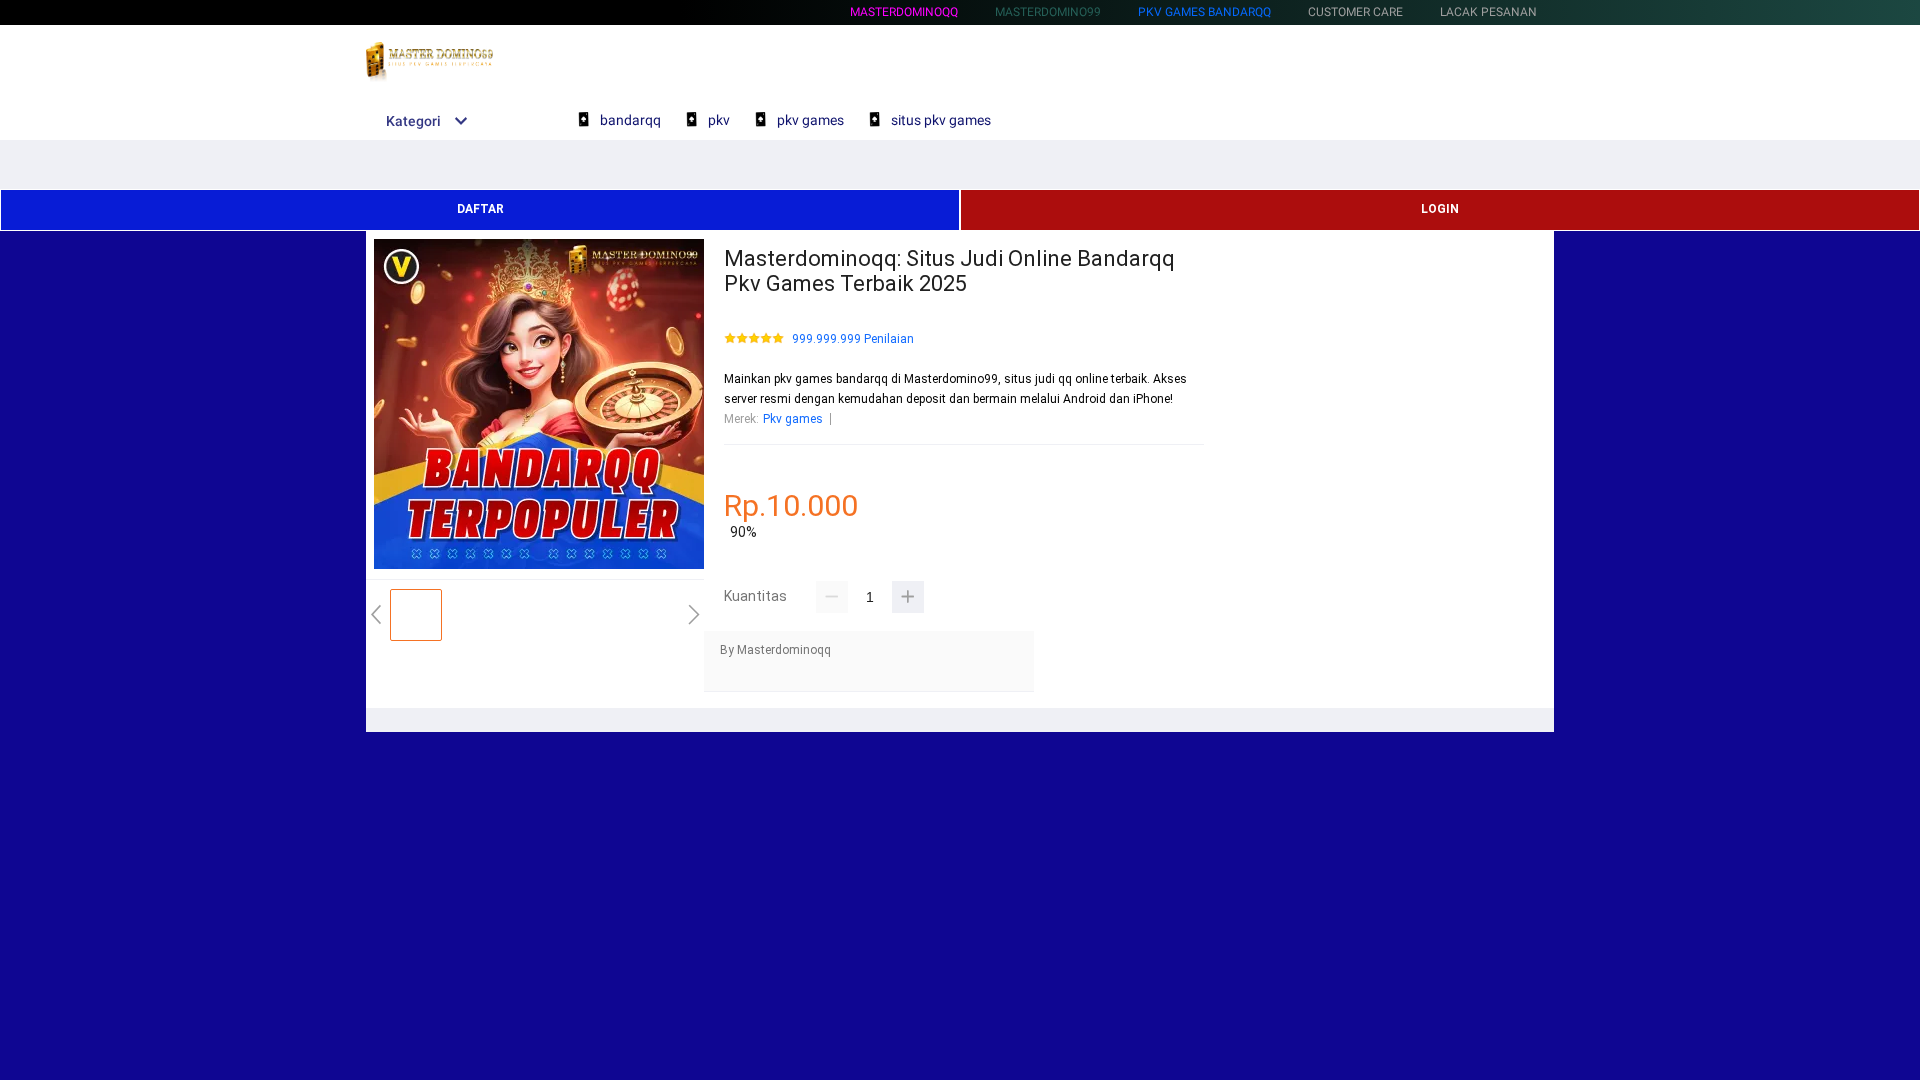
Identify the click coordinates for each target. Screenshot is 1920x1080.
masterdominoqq (904, 12)
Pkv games (793, 419)
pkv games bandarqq (1204, 12)
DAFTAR (480, 209)
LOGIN (1440, 209)
